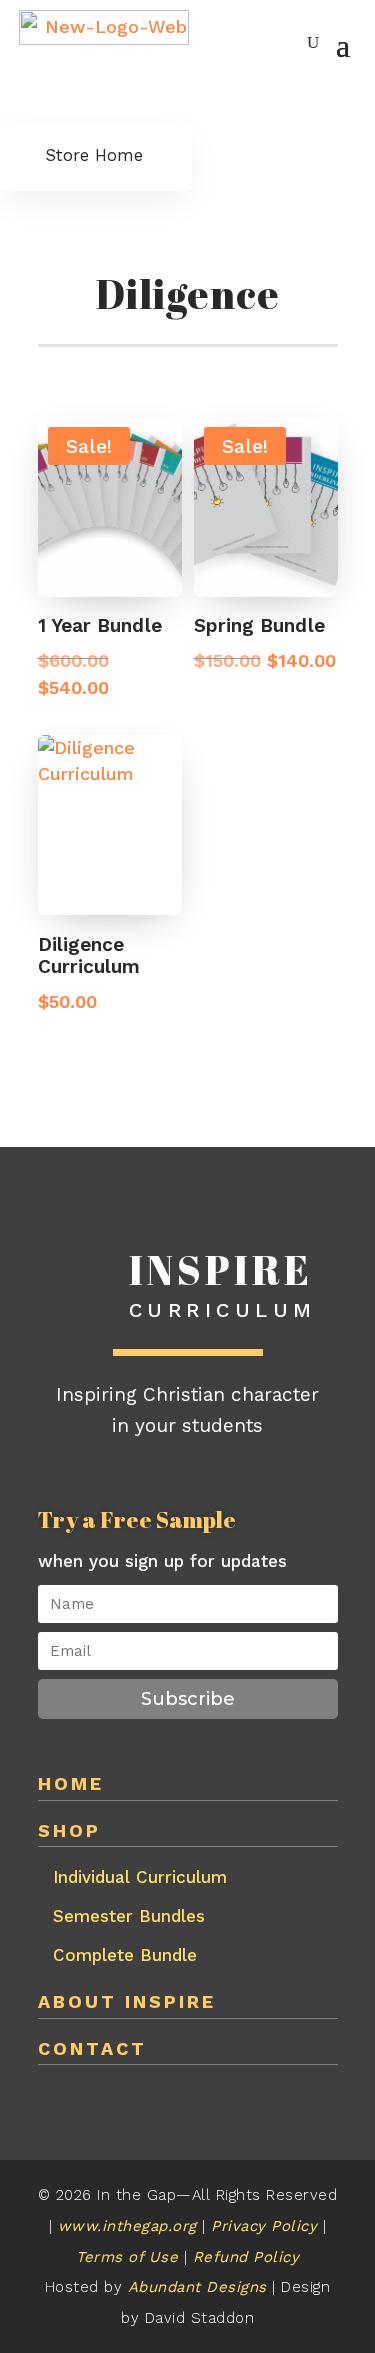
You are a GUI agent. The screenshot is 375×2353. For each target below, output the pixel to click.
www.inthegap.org (127, 2226)
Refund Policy (246, 2257)
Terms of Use (127, 2257)
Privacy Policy (267, 2226)
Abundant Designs (200, 2287)
